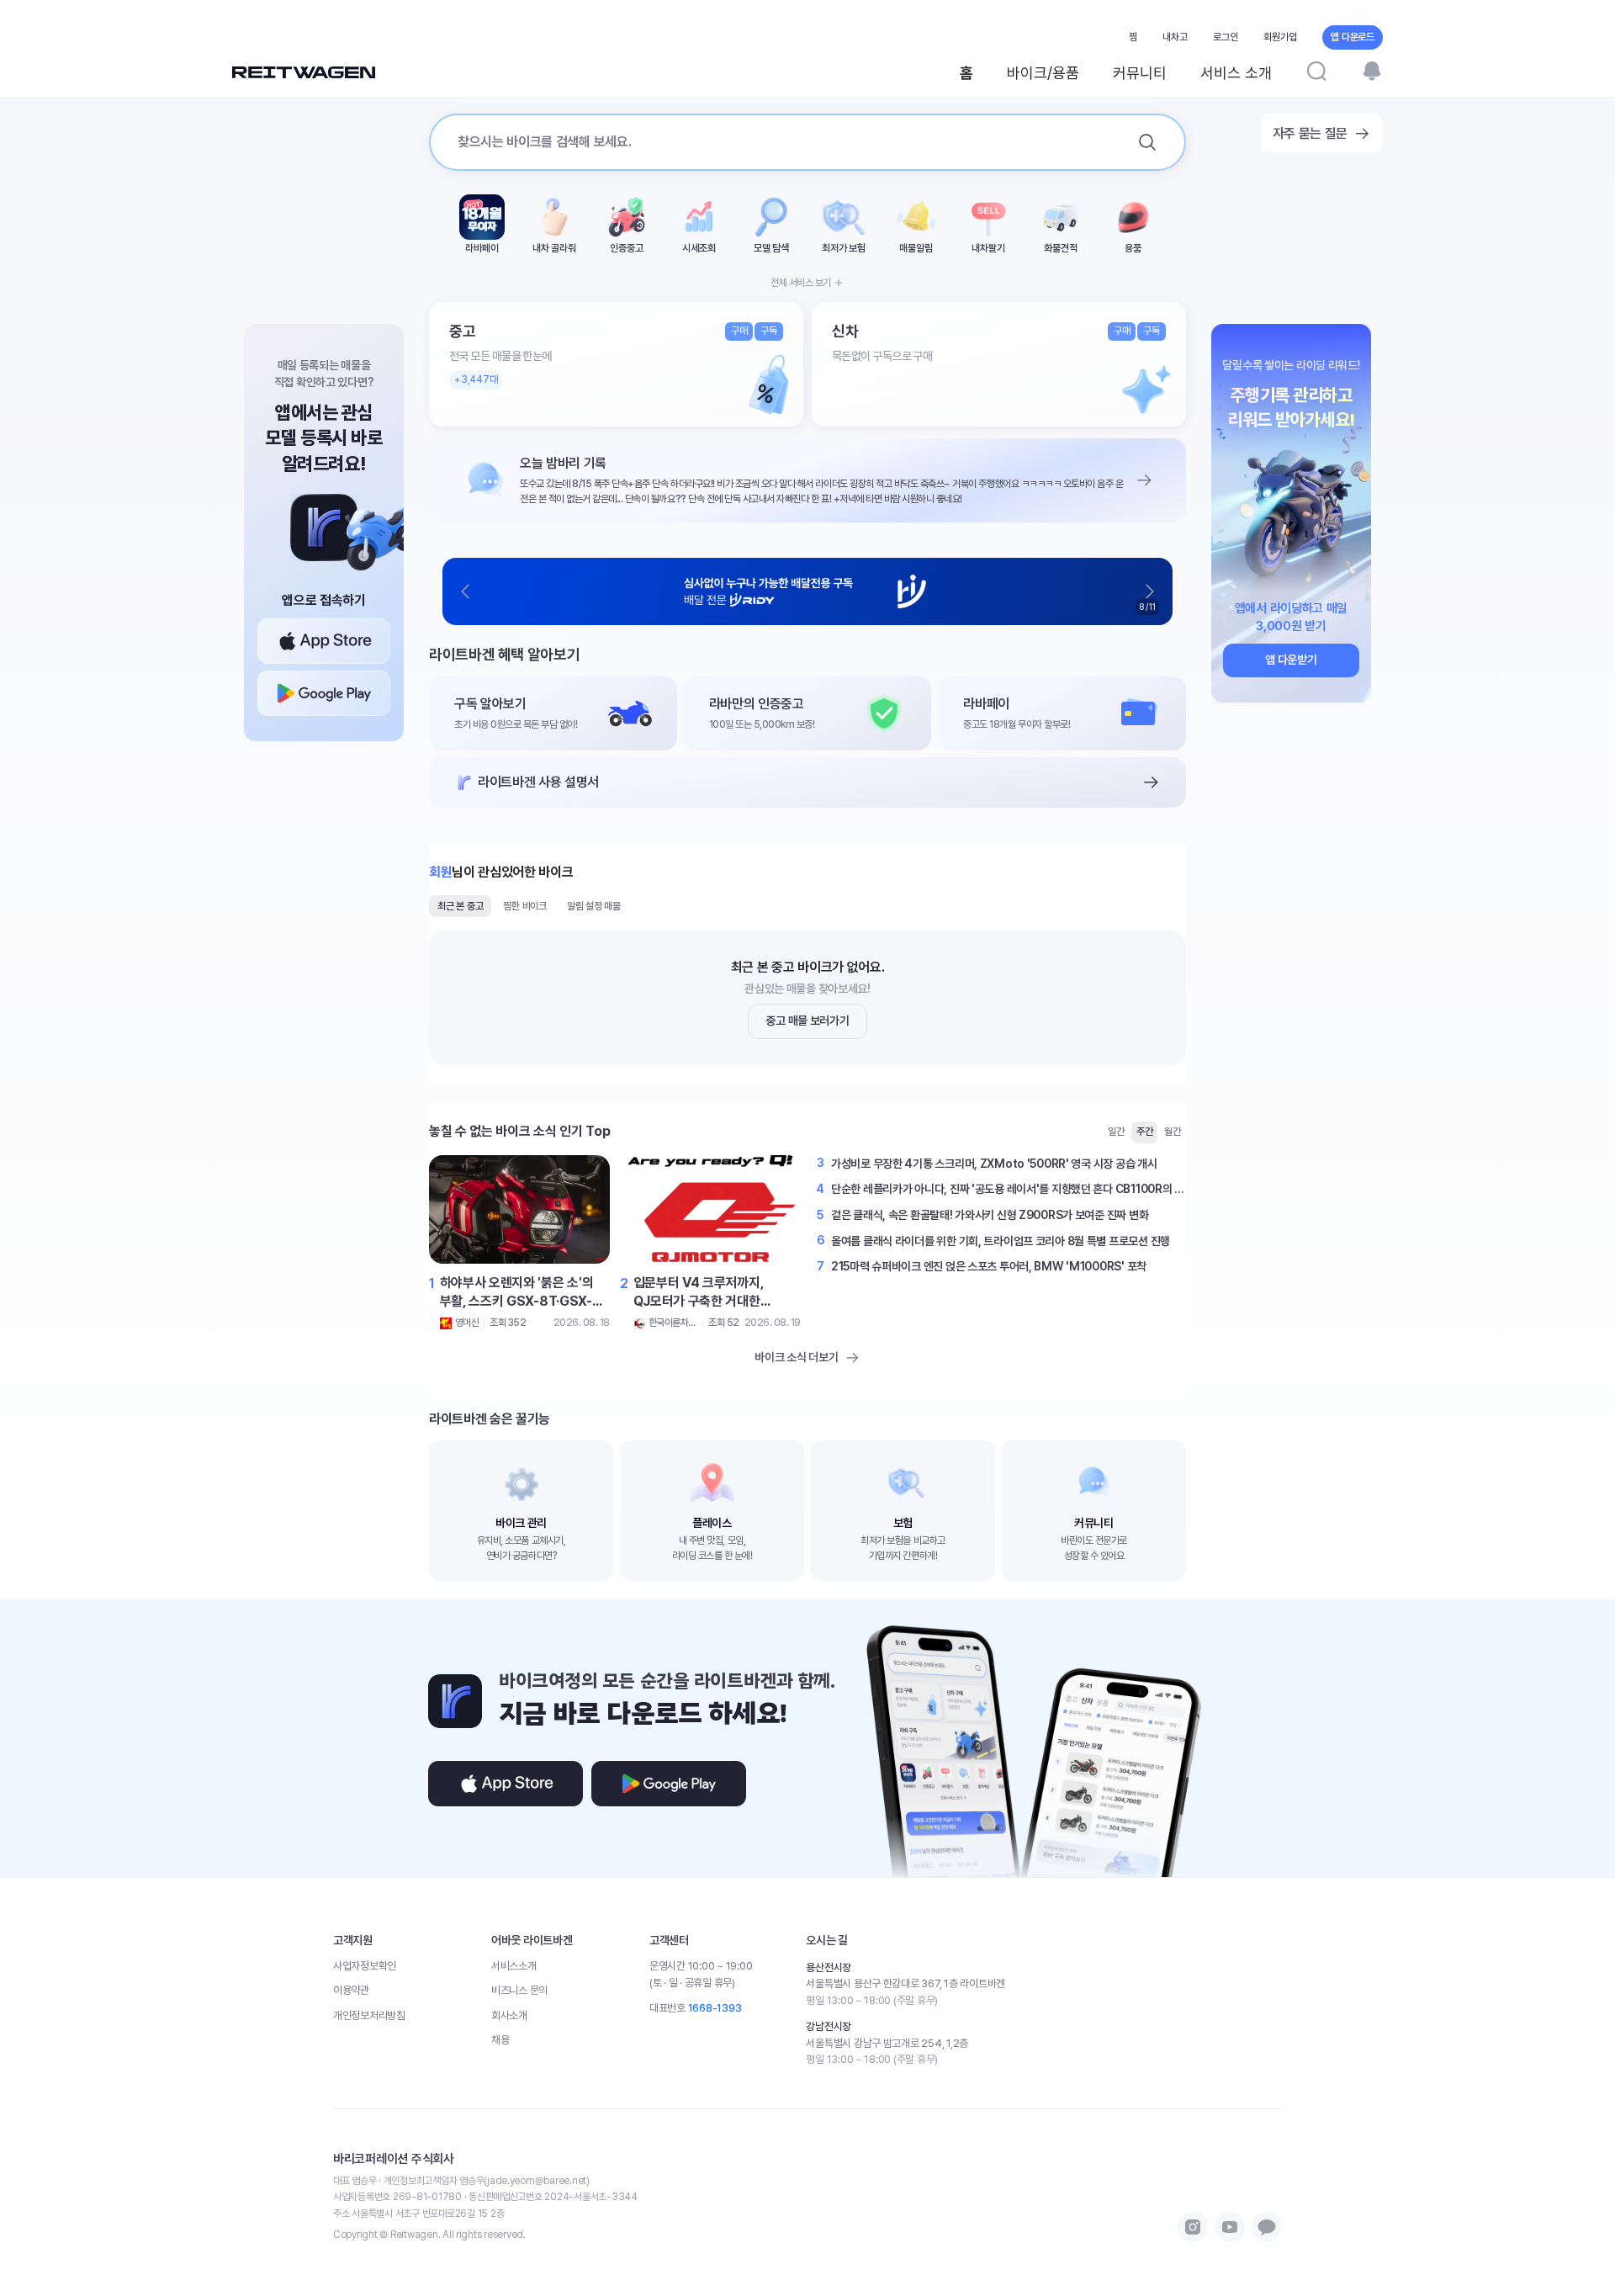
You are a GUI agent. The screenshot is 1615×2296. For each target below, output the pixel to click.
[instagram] (1193, 2227)
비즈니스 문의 (519, 1990)
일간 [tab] (1116, 1132)
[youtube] (1230, 2227)
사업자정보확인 (365, 1966)
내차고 (1175, 37)
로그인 (1226, 37)
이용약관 (351, 1990)
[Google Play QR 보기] (324, 693)
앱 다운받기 (1291, 660)
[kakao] (1267, 2227)
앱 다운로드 (1353, 37)
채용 (500, 2040)
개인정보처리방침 (369, 2015)
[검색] (1316, 71)
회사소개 (509, 2015)
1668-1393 (715, 2008)
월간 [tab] (1173, 1132)
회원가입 (1280, 37)
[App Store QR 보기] (324, 641)
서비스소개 (514, 1966)
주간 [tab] (1145, 1132)
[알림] (1372, 71)
